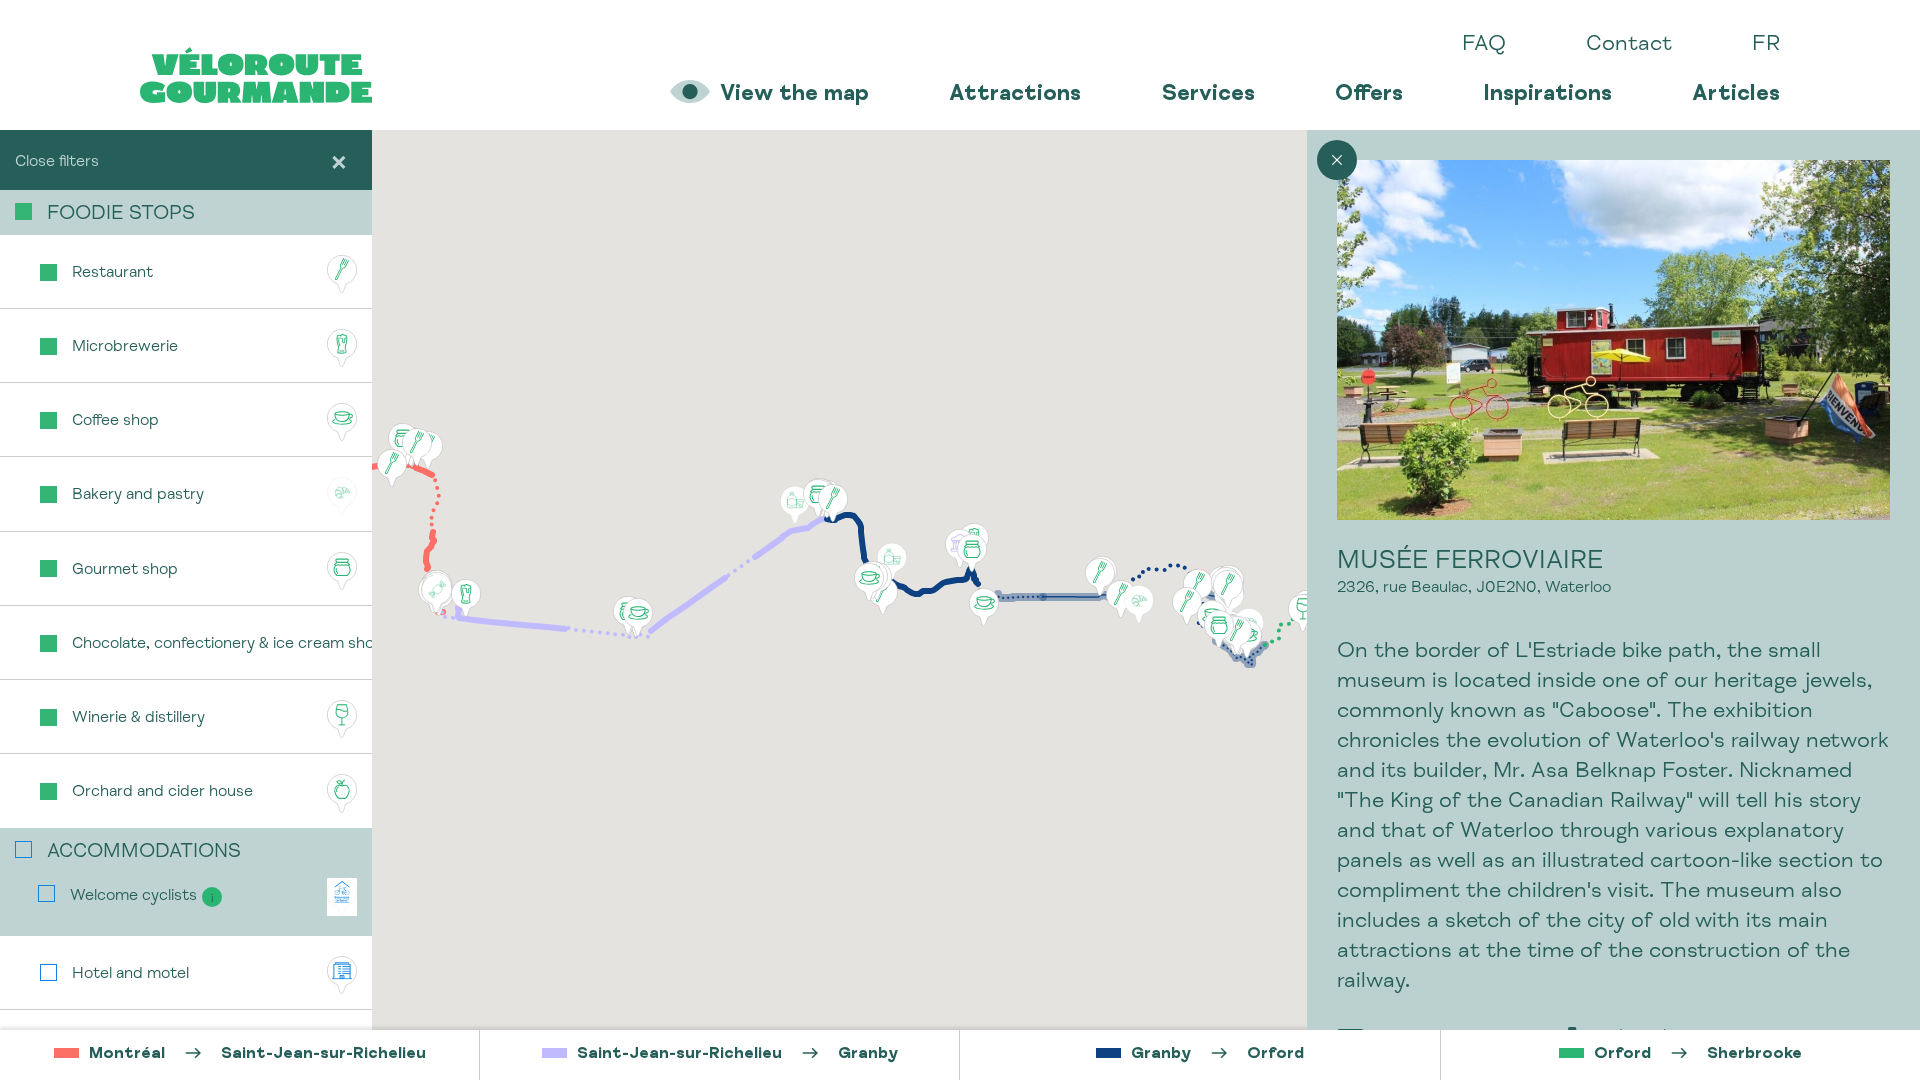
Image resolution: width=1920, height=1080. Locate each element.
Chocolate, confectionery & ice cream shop (222, 645)
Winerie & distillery (138, 719)
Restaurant (112, 274)
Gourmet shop (125, 571)
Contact (1629, 45)
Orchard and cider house (162, 793)
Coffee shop (115, 422)
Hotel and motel (130, 975)
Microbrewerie (125, 348)
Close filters (57, 163)
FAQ (1484, 45)
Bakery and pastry (138, 496)
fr (1766, 45)
